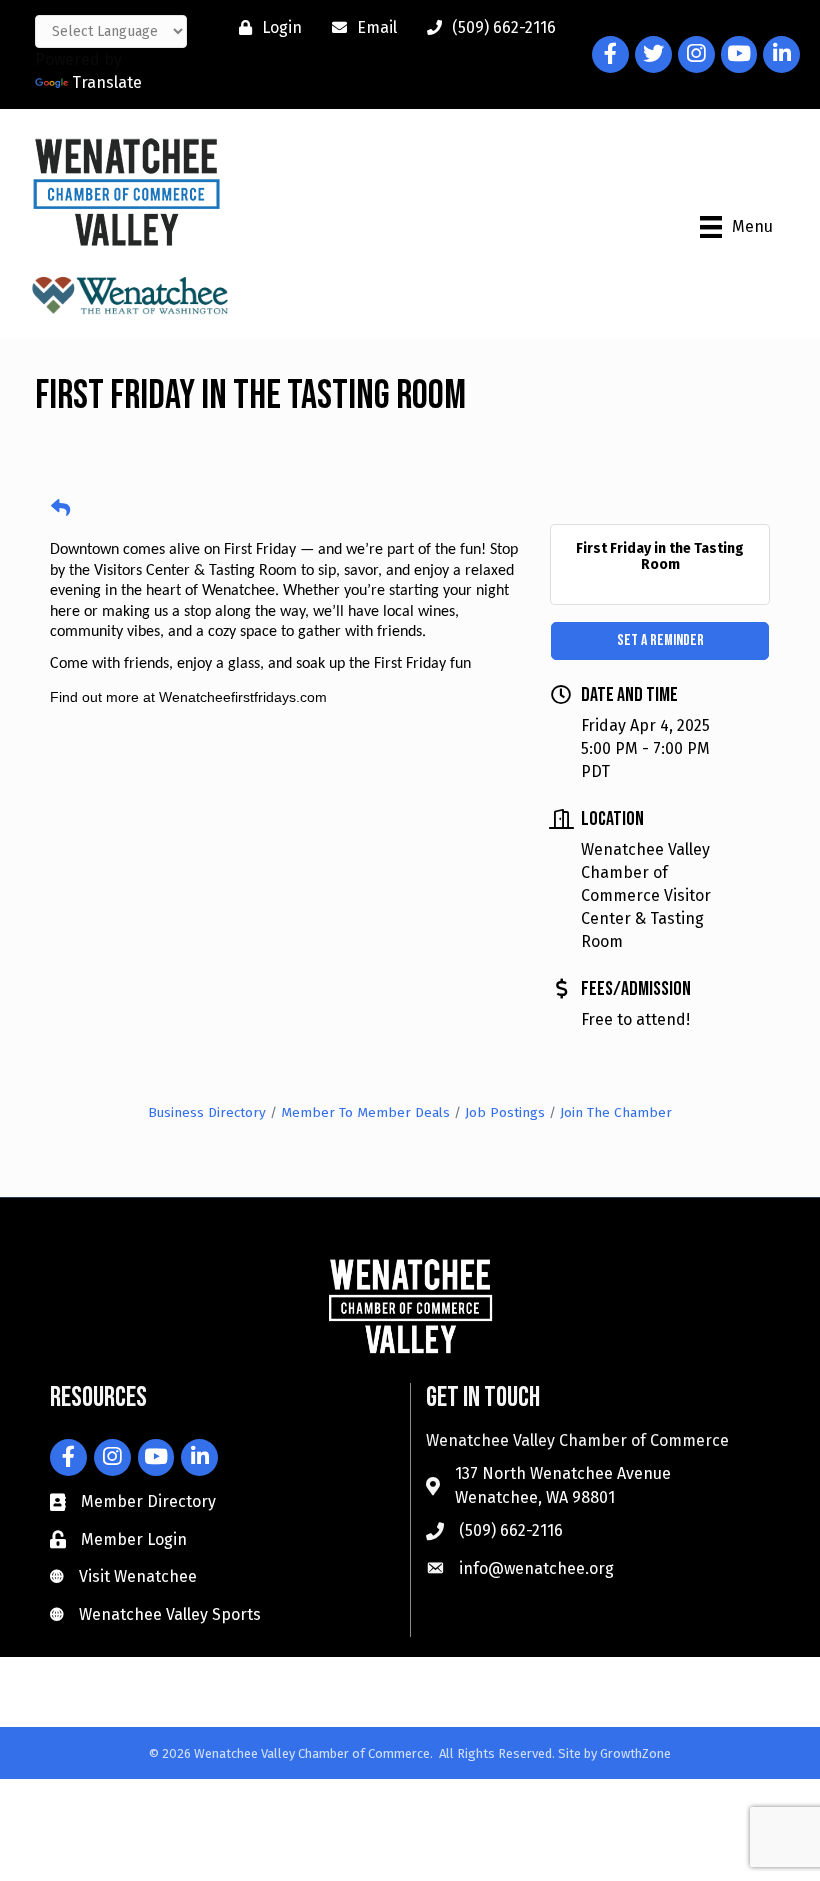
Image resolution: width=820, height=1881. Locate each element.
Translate (107, 82)
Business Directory (207, 1112)
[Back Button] (60, 509)
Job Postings (505, 1112)
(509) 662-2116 (511, 1530)
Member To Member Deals (365, 1112)
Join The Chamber (616, 1112)
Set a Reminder (660, 640)
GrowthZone (635, 1753)
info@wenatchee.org (536, 1568)
